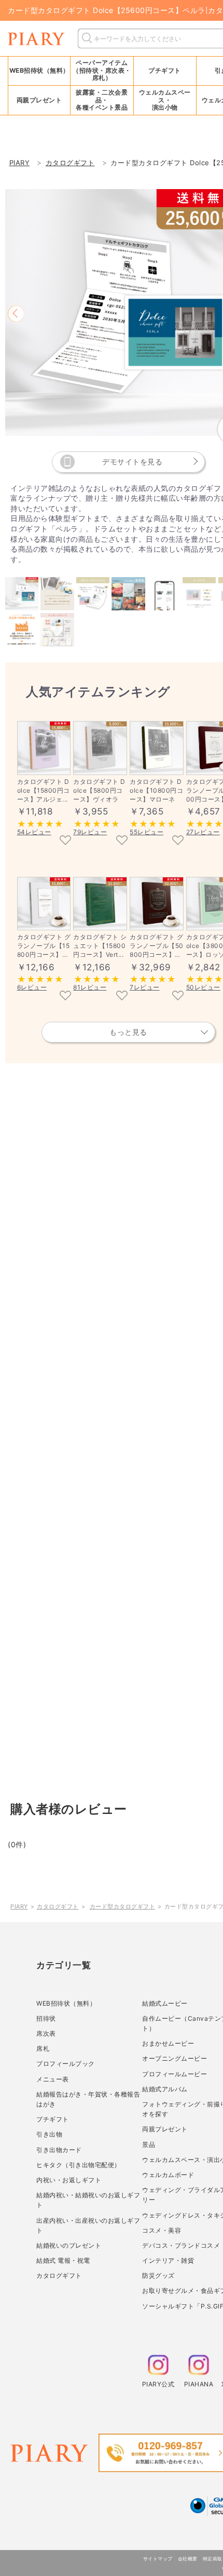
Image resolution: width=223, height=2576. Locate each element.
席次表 (46, 2033)
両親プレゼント (165, 2129)
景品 (149, 2145)
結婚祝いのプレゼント (69, 2245)
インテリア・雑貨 (168, 2260)
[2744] (65, 996)
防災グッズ (158, 2275)
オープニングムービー (175, 2058)
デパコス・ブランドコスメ (181, 2245)
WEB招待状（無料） (39, 70)
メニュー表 (53, 2079)
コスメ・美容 (162, 2230)
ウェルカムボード (168, 2175)
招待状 (46, 2018)
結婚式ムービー (165, 2003)
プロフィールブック (66, 2064)
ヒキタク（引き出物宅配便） (79, 2165)
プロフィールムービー (175, 2074)
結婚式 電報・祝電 (63, 2260)
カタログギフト (58, 1906)
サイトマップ (158, 2559)
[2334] (178, 841)
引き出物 (49, 2134)
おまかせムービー (168, 2043)
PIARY (19, 1906)
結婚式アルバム (165, 2089)
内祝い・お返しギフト (69, 2180)
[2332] (122, 841)
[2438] (122, 996)
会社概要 (188, 2559)
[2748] (178, 996)
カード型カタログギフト (123, 1906)
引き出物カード (59, 2150)
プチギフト (53, 2119)
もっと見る (128, 1032)
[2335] (65, 841)
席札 (43, 2048)
